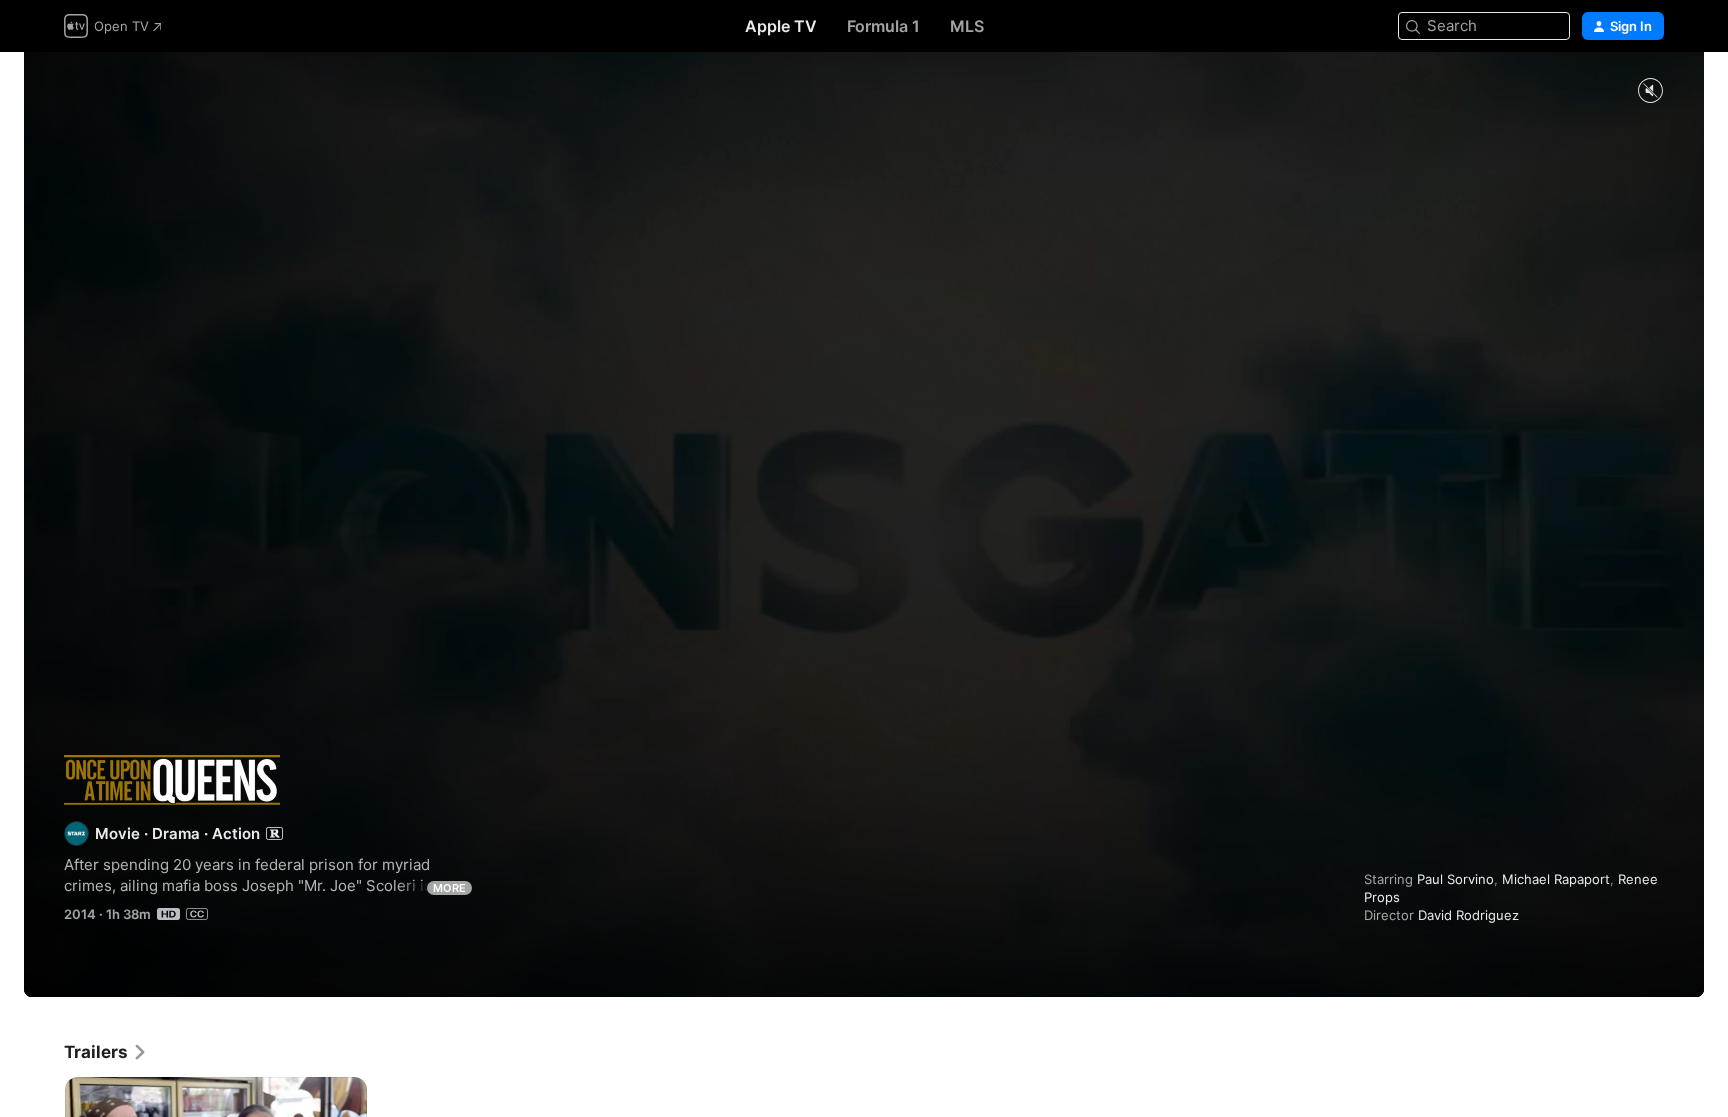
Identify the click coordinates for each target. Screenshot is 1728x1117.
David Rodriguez (1468, 915)
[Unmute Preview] (1650, 91)
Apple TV (781, 26)
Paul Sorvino (1455, 879)
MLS (967, 26)
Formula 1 (883, 26)
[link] (106, 1052)
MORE (449, 888)
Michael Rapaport (1556, 879)
